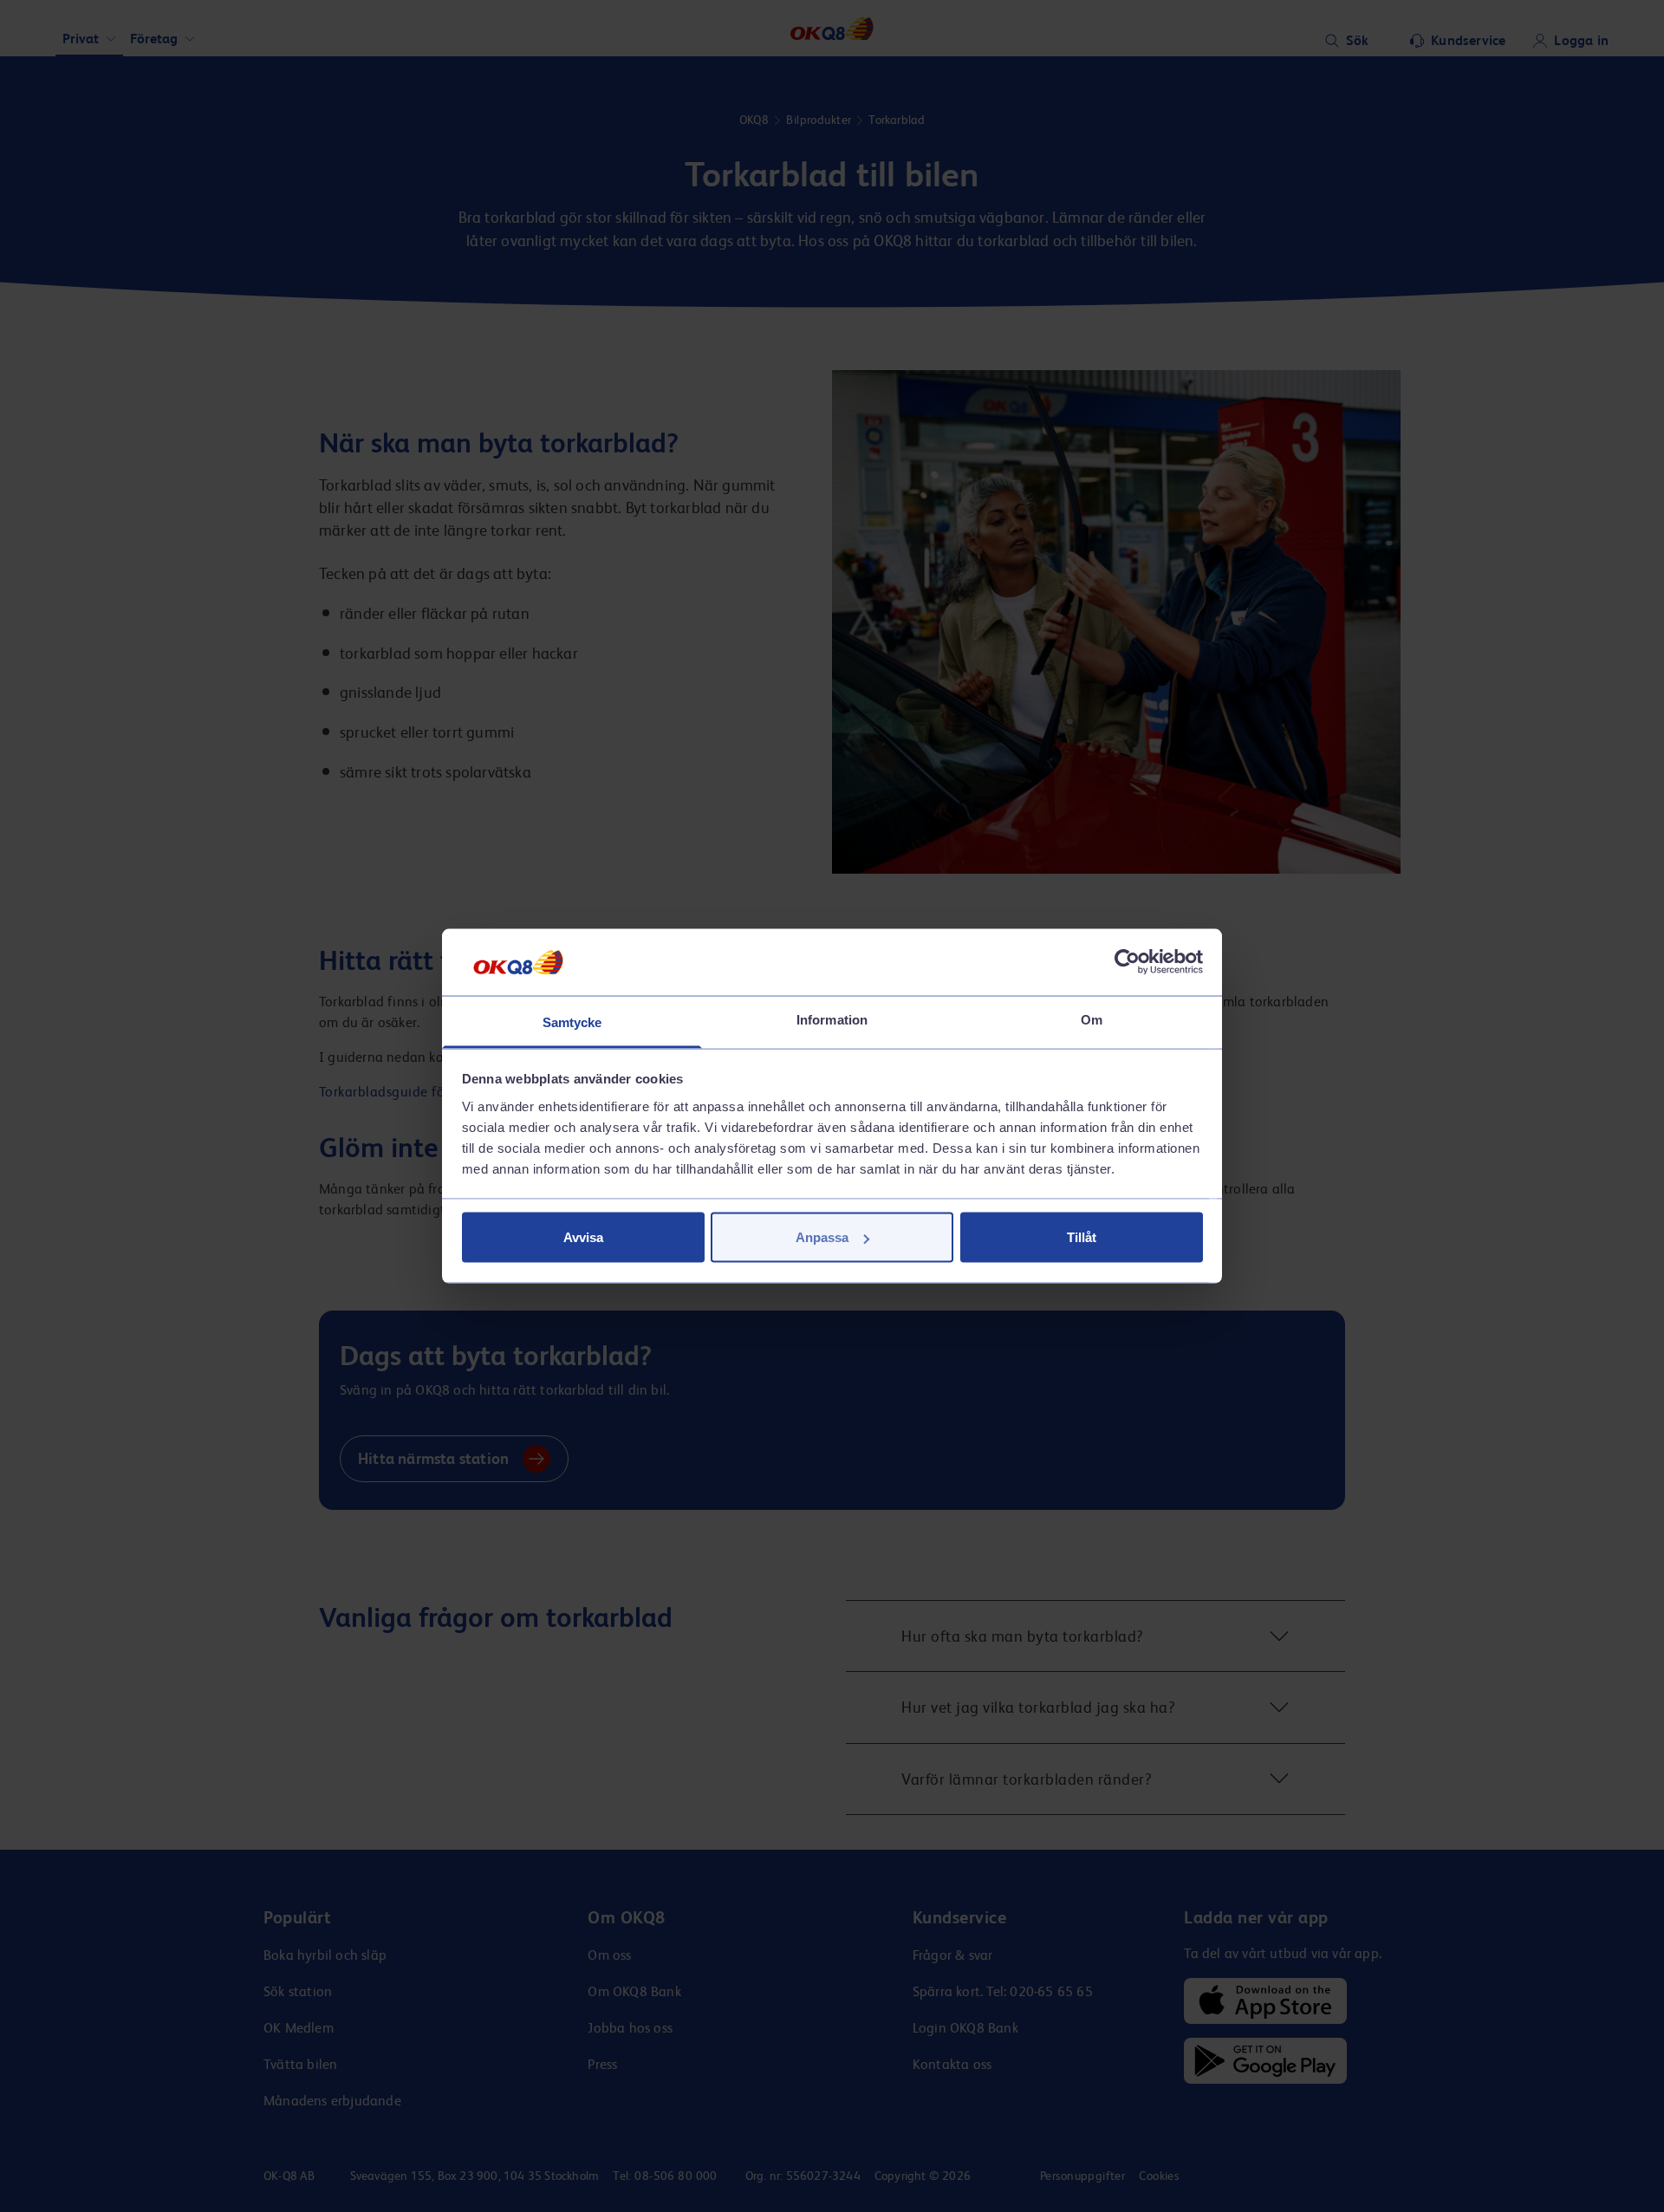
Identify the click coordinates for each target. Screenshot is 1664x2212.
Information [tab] (832, 1019)
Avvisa (583, 1237)
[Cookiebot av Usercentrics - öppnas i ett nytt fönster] (1127, 962)
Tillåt (1082, 1237)
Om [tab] (1092, 1019)
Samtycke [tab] (572, 1021)
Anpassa (822, 1237)
